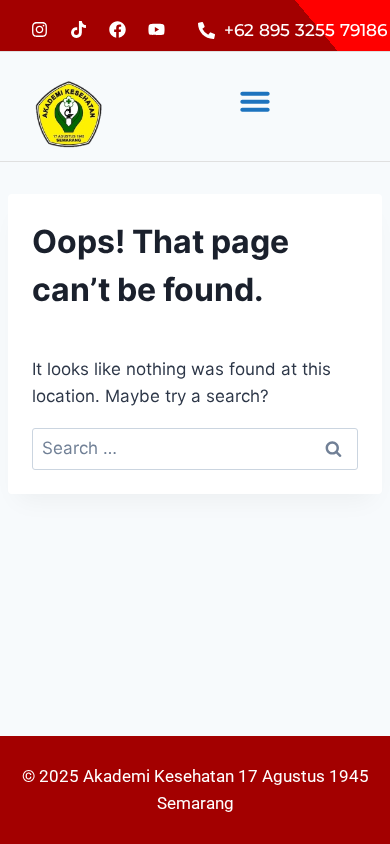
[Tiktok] (78, 29)
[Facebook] (117, 29)
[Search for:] (195, 448)
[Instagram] (39, 29)
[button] (255, 101)
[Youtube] (156, 29)
